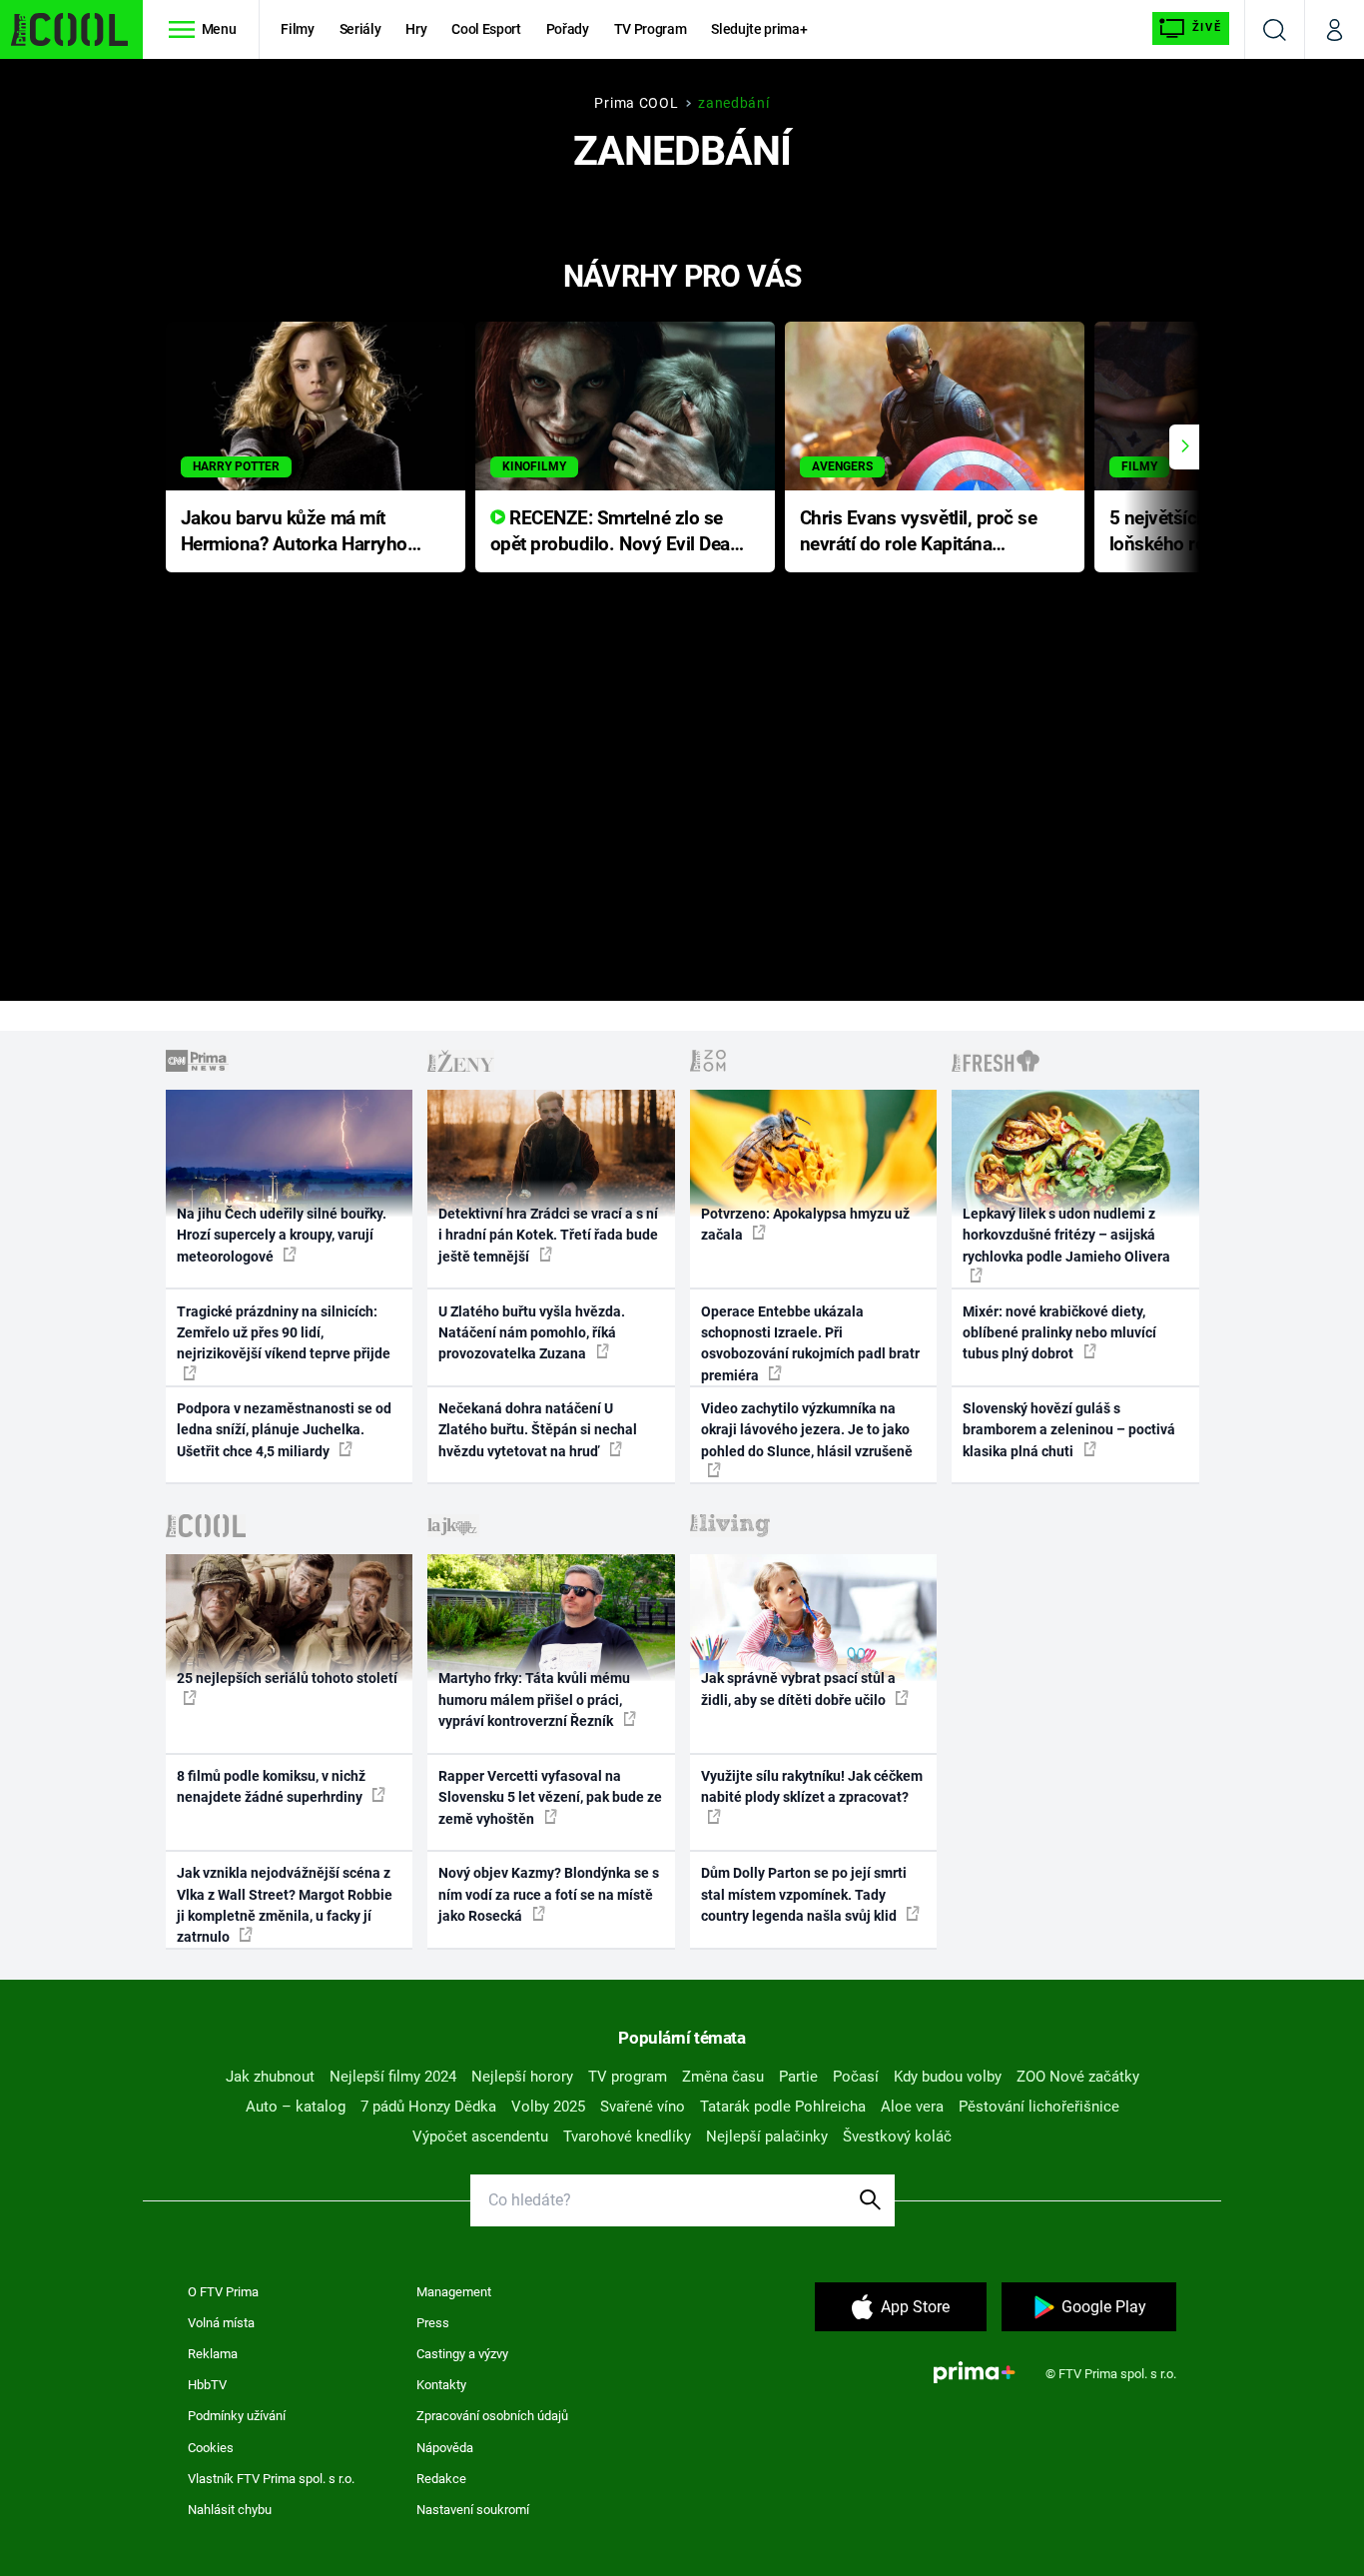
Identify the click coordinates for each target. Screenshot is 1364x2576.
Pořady (568, 29)
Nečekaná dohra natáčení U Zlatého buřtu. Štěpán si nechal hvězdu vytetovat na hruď (538, 1430)
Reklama (213, 2354)
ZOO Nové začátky (1078, 2077)
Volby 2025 (548, 2107)
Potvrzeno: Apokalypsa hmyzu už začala (805, 1224)
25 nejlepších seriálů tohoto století (287, 1678)
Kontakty (441, 2385)
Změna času (723, 2077)
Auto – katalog (296, 2107)
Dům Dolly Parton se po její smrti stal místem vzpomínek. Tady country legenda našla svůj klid (804, 1894)
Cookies (211, 2448)
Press (433, 2323)
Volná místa (221, 2323)
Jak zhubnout (270, 2077)
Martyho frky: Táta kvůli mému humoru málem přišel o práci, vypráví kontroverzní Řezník (534, 1700)
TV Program (650, 29)
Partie (798, 2077)
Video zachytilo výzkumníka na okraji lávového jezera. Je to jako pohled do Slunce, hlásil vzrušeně (807, 1430)
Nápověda (445, 2448)
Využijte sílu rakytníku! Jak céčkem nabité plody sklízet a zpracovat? (812, 1786)
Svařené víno (643, 2107)
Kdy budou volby (948, 2077)
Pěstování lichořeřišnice (1039, 2107)
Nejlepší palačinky (767, 2137)
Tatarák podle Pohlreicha (783, 2107)
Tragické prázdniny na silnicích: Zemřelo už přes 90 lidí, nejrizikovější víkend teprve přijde (284, 1333)
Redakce (441, 2479)
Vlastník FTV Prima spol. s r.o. (271, 2479)
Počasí (856, 2077)
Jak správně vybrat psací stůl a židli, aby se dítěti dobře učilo (798, 1689)
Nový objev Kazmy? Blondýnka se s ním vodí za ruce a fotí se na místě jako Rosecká (549, 1894)
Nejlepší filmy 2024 (393, 2077)
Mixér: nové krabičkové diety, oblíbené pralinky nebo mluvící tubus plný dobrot (1059, 1333)
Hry (416, 29)
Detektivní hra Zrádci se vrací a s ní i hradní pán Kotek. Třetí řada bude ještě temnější (548, 1235)
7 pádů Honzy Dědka (428, 2107)
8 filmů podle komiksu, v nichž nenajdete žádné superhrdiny (271, 1786)
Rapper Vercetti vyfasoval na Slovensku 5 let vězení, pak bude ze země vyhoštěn (550, 1797)
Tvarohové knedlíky (627, 2137)
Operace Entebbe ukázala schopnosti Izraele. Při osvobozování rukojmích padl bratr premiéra (810, 1343)
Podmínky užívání (237, 2416)
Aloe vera (912, 2107)
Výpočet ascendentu (480, 2137)
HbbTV (207, 2385)
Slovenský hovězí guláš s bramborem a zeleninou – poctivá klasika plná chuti (1069, 1430)
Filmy (297, 29)
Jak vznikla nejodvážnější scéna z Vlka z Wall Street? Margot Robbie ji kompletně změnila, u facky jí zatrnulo (285, 1905)
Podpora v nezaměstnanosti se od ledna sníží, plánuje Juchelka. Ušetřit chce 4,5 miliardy (284, 1430)
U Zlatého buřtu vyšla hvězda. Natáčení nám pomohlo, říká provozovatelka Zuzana (532, 1333)
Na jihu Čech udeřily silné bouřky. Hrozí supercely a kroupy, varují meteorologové (282, 1235)
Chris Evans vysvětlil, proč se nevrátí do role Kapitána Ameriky (919, 533)
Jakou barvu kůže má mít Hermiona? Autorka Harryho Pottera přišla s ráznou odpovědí (294, 533)
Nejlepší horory (522, 2077)
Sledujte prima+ (759, 29)
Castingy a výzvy (462, 2354)
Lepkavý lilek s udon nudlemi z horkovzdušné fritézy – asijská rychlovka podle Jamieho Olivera (1066, 1235)
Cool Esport (486, 29)
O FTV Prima (223, 2292)
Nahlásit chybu (230, 2510)
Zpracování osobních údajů (492, 2416)
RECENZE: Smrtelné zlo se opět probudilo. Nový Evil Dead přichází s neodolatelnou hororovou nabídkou (616, 533)
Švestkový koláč (897, 2137)
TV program (628, 2077)
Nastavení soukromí (473, 2510)
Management (454, 2292)
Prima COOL (636, 103)
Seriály (360, 29)
